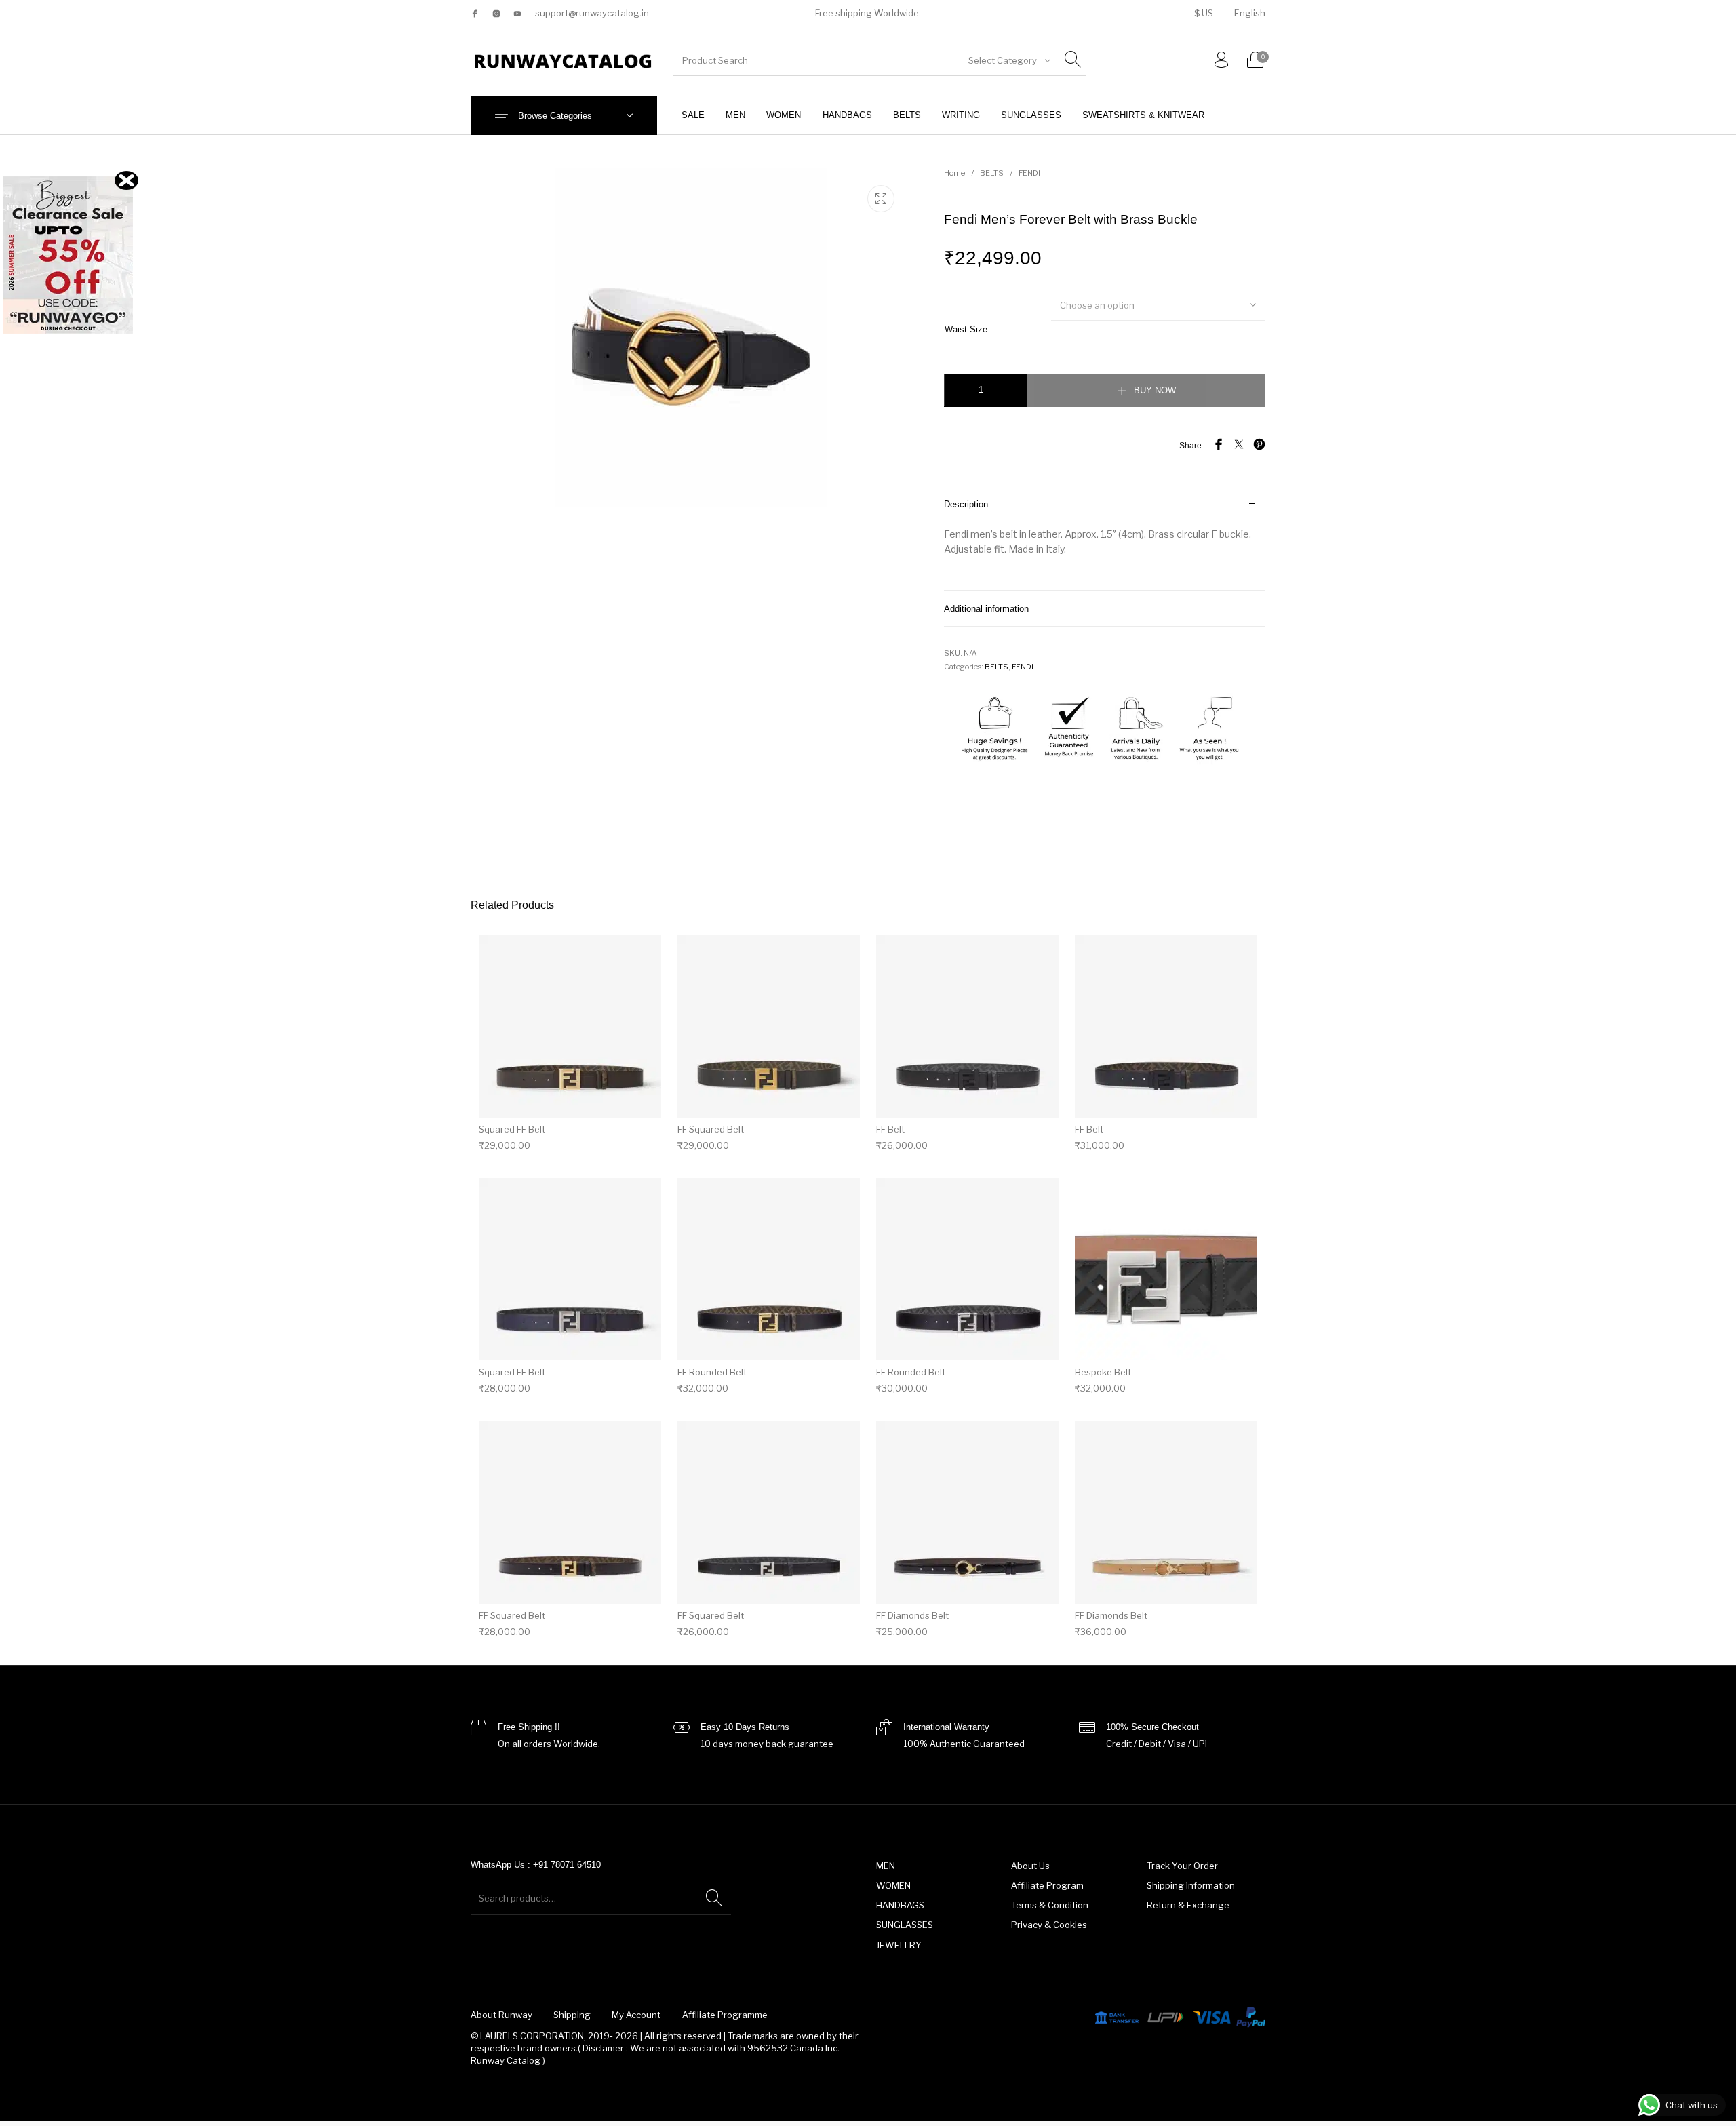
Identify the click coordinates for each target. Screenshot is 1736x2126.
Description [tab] (966, 504)
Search (714, 1898)
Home (954, 173)
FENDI (1029, 173)
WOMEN (893, 1885)
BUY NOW (1155, 390)
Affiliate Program (1047, 1885)
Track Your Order (1182, 1866)
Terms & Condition (1050, 1905)
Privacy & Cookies (1049, 1925)
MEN (886, 1866)
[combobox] (1008, 60)
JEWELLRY (899, 1945)
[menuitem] (1203, 13)
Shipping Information (1191, 1885)
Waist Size (966, 329)
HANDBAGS (900, 1905)
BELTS (992, 173)
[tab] (1105, 539)
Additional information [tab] (986, 609)
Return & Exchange (1188, 1905)
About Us (1030, 1866)
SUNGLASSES (905, 1925)
